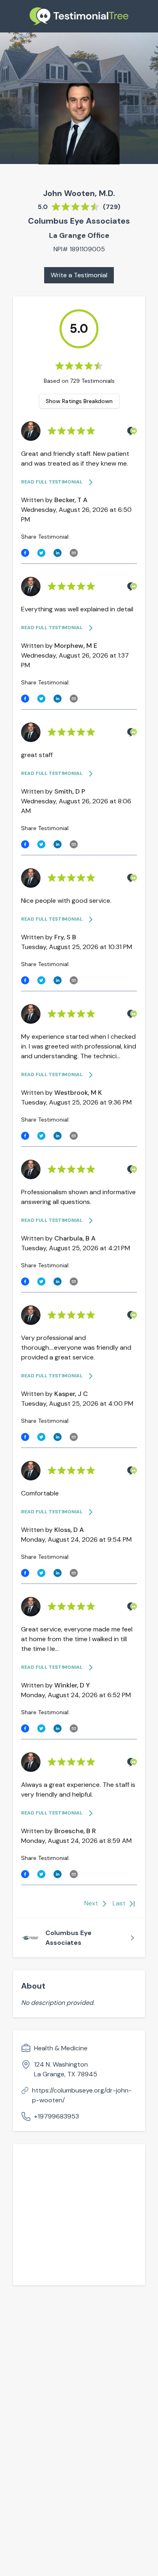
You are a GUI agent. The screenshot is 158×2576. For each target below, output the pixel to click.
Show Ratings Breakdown (79, 401)
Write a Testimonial (79, 275)
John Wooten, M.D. (79, 193)
